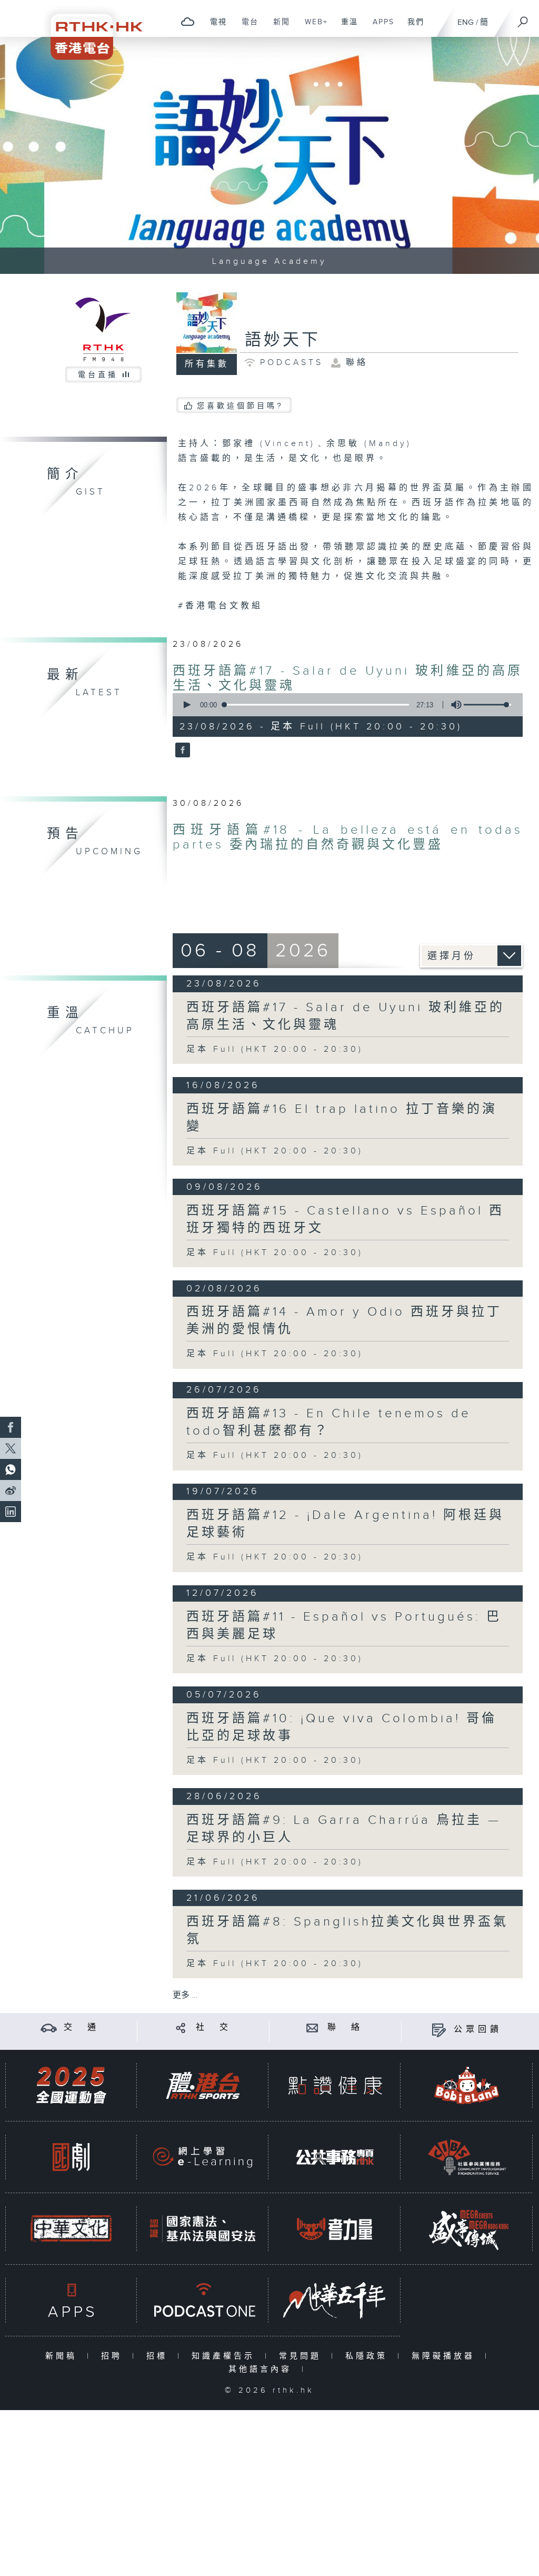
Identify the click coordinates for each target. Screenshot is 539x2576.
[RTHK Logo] (89, 30)
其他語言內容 (262, 2369)
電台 (246, 27)
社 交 (214, 2027)
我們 (412, 27)
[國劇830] (71, 2157)
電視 (214, 27)
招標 (159, 2356)
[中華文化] (71, 2229)
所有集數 (207, 364)
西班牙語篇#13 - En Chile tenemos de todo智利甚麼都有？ (329, 1422)
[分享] (181, 2027)
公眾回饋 (478, 2030)
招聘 (114, 2356)
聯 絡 (345, 2027)
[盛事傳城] (467, 2229)
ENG (466, 22)
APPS (380, 27)
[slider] (487, 705)
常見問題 (302, 2356)
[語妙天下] (181, 751)
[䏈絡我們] (312, 2027)
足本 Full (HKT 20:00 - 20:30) (275, 1049)
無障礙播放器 (446, 2356)
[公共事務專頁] (335, 2157)
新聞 (278, 27)
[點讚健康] (335, 2085)
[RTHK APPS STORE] (71, 2300)
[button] (186, 705)
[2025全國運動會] (71, 2085)
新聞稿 (63, 2356)
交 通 (82, 2027)
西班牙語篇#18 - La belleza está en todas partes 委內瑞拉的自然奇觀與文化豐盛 (348, 837)
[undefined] (188, 21)
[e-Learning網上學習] (203, 2157)
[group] (453, 705)
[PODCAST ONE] (203, 2300)
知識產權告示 (226, 2356)
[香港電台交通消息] (49, 2027)
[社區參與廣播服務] (467, 2157)
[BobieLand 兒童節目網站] (467, 2085)
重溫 (346, 27)
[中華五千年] (335, 2300)
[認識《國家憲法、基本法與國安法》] (203, 2229)
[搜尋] (523, 18)
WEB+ (312, 27)
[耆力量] (335, 2229)
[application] (344, 705)
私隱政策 (369, 2356)
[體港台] (203, 2085)
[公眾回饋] (439, 2030)
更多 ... (185, 1995)
